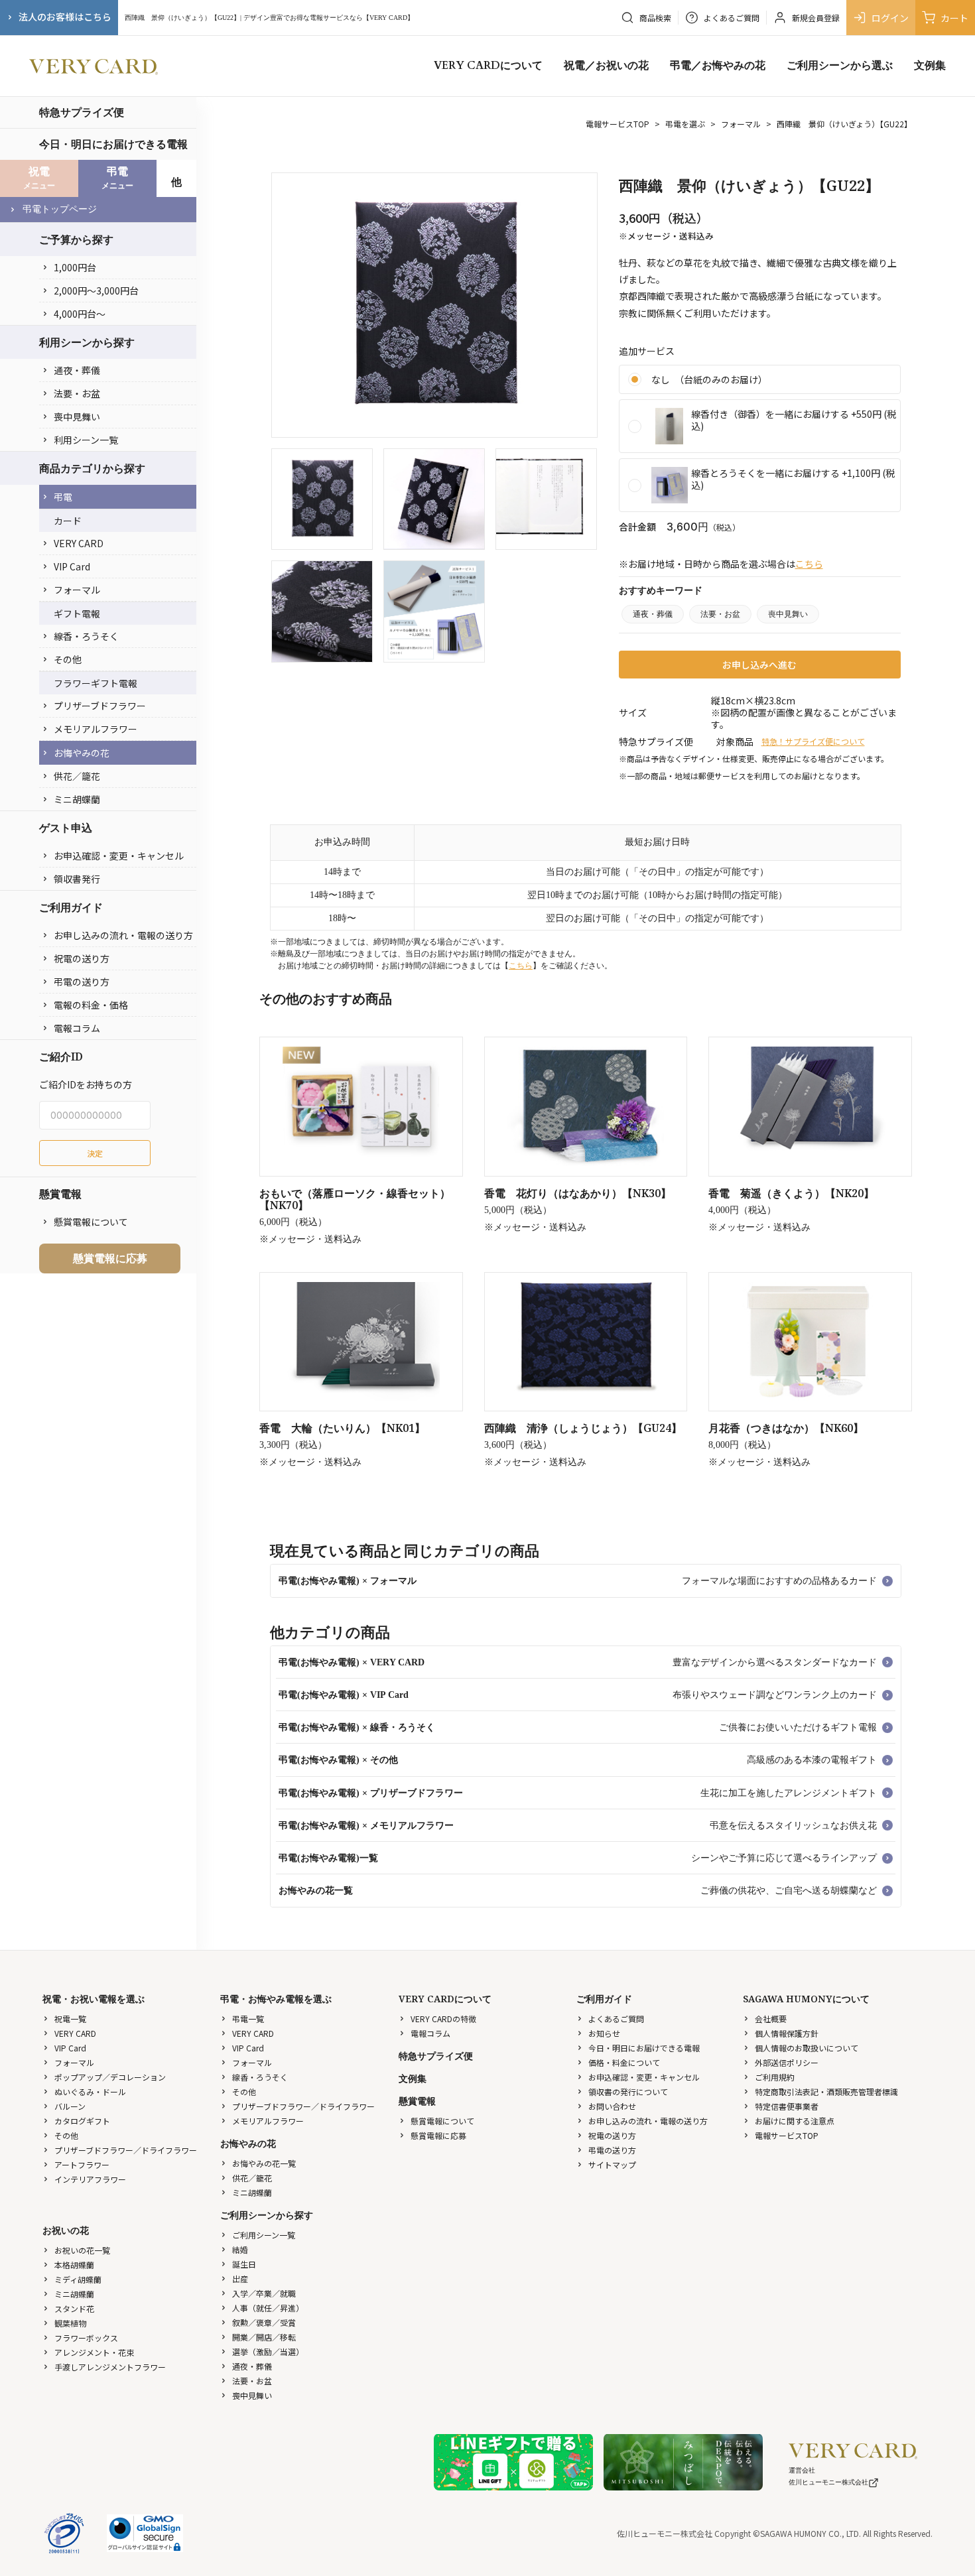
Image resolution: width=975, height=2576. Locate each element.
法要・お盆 (77, 393)
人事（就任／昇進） (268, 2308)
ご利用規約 (775, 2077)
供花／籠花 (77, 776)
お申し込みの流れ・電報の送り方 (123, 935)
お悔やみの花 (82, 753)
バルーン (70, 2106)
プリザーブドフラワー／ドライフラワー (126, 2150)
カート (954, 18)
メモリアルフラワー (96, 729)
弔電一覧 (248, 2019)
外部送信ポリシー (787, 2062)
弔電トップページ (60, 209)
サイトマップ (612, 2164)
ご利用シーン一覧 (264, 2235)
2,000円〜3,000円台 (96, 290)
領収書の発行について (628, 2092)
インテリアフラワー (90, 2179)
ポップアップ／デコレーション (110, 2077)
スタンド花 (74, 2308)
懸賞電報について (91, 1222)
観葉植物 (70, 2323)
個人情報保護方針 (787, 2033)
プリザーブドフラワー (100, 706)
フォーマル (77, 590)
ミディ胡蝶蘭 (78, 2279)
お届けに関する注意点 (795, 2121)
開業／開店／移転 (264, 2337)
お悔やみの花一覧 (264, 2163)
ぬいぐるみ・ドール (90, 2092)
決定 (95, 1153)
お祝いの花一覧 (82, 2250)
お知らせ (604, 2033)
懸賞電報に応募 (110, 1258)
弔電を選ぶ (685, 124)
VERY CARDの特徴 (443, 2019)
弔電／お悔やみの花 (718, 66)
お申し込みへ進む (759, 665)
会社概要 (771, 2019)
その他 (68, 659)
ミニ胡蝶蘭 (77, 799)
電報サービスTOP (617, 124)
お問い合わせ (612, 2106)
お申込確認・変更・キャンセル (119, 856)
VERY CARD (79, 543)
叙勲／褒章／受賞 (264, 2322)
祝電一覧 (70, 2019)
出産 (240, 2279)
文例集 (930, 66)
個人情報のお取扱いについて (807, 2048)
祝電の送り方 (82, 958)
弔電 (63, 497)
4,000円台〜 (80, 314)
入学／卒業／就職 (264, 2293)
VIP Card (72, 566)
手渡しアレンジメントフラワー (110, 2367)
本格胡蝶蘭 (74, 2265)
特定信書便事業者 (787, 2106)
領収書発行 (77, 879)
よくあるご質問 (616, 2019)
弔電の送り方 (82, 982)
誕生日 (244, 2264)
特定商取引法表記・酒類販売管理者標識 (826, 2092)
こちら (809, 564)
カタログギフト (82, 2121)
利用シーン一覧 (86, 440)
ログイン (890, 18)
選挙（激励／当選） (268, 2351)
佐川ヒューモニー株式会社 (828, 2482)
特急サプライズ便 (82, 112)
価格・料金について (624, 2062)
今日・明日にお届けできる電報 (113, 144)
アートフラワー (82, 2164)
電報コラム (77, 1028)
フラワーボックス (86, 2338)
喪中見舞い (77, 417)
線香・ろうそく (86, 636)
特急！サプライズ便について (813, 741)
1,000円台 (75, 267)
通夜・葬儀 (77, 370)
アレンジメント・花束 (94, 2352)
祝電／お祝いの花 (606, 66)
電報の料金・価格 (91, 1005)
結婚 (240, 2249)
